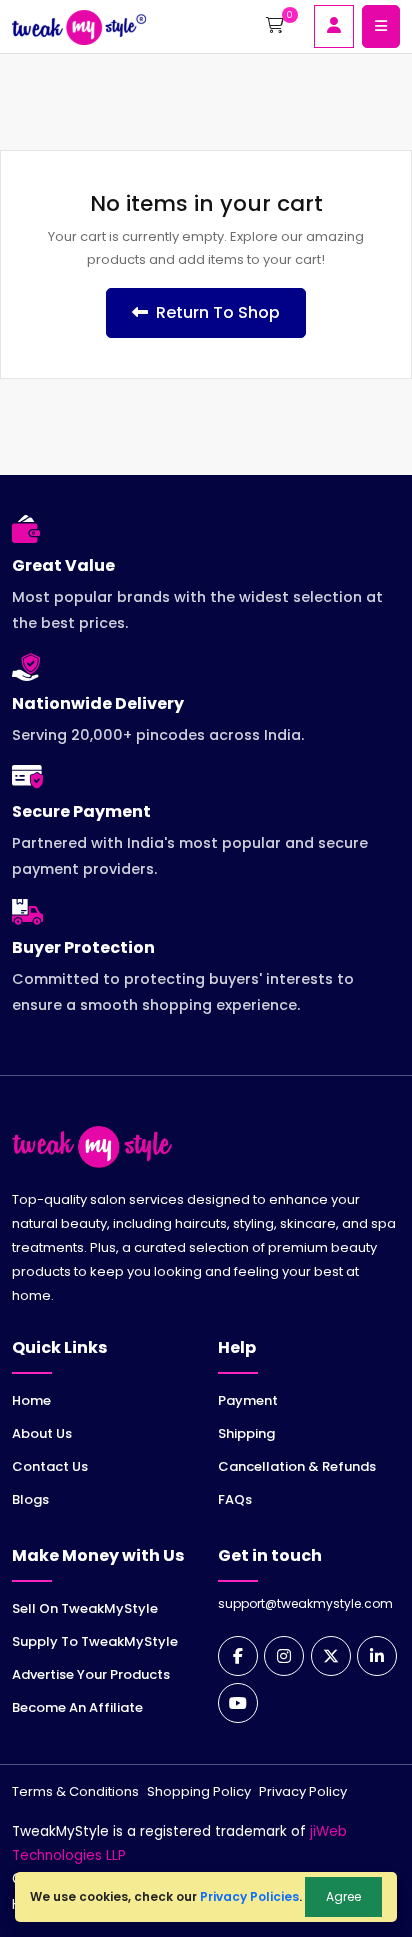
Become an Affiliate (77, 1707)
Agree (343, 1896)
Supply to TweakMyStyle (95, 1641)
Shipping (246, 1433)
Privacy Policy (303, 1791)
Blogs (30, 1499)
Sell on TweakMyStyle (85, 1608)
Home (31, 1400)
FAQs (235, 1499)
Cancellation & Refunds (297, 1466)
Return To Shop (218, 312)
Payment (248, 1400)
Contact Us (50, 1466)
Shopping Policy (199, 1791)
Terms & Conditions (75, 1791)
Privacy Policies (249, 1896)
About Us (42, 1433)
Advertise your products (91, 1674)
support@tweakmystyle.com (305, 1603)
